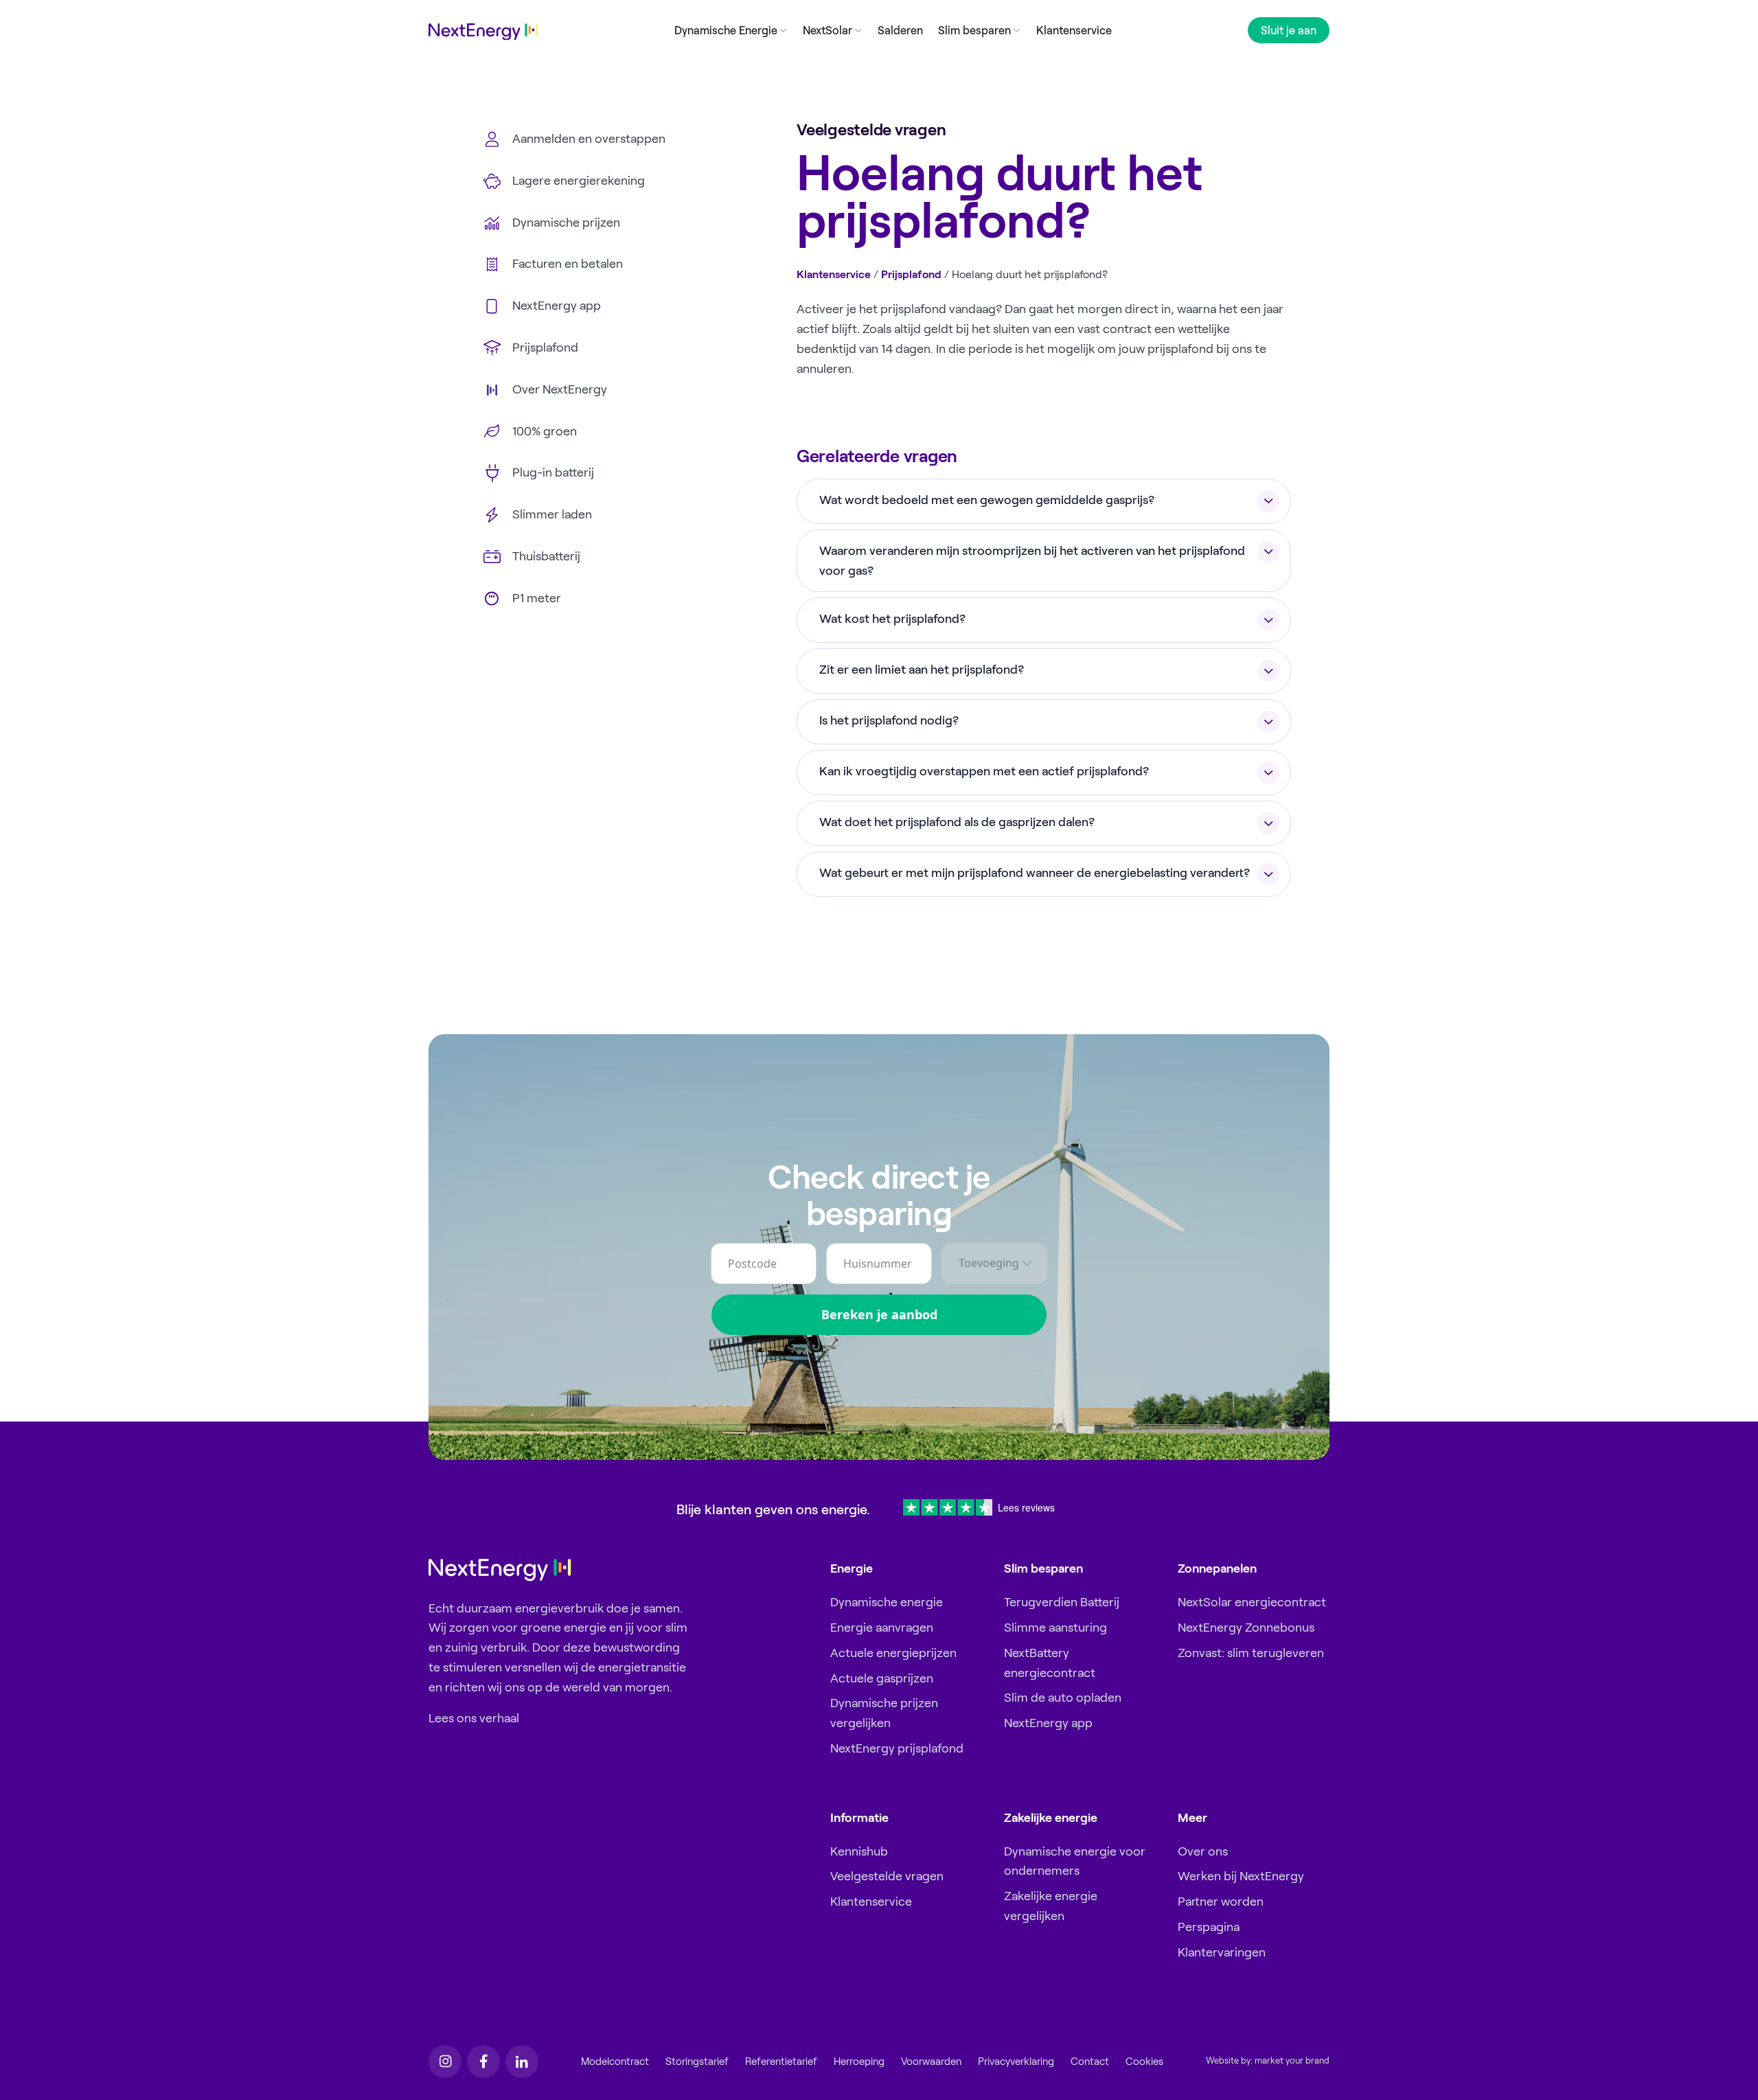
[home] (483, 32)
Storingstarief (697, 2062)
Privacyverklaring (1016, 2062)
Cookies (1144, 2062)
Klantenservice (1074, 30)
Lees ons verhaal (474, 1718)
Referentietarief (781, 2062)
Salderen (900, 30)
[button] (731, 30)
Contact (1090, 2062)
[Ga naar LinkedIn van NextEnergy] (522, 2062)
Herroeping (859, 2062)
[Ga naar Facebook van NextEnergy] (483, 2062)
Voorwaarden (931, 2062)
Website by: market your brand (1268, 2061)
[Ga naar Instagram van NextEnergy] (445, 2062)
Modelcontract (615, 2062)
